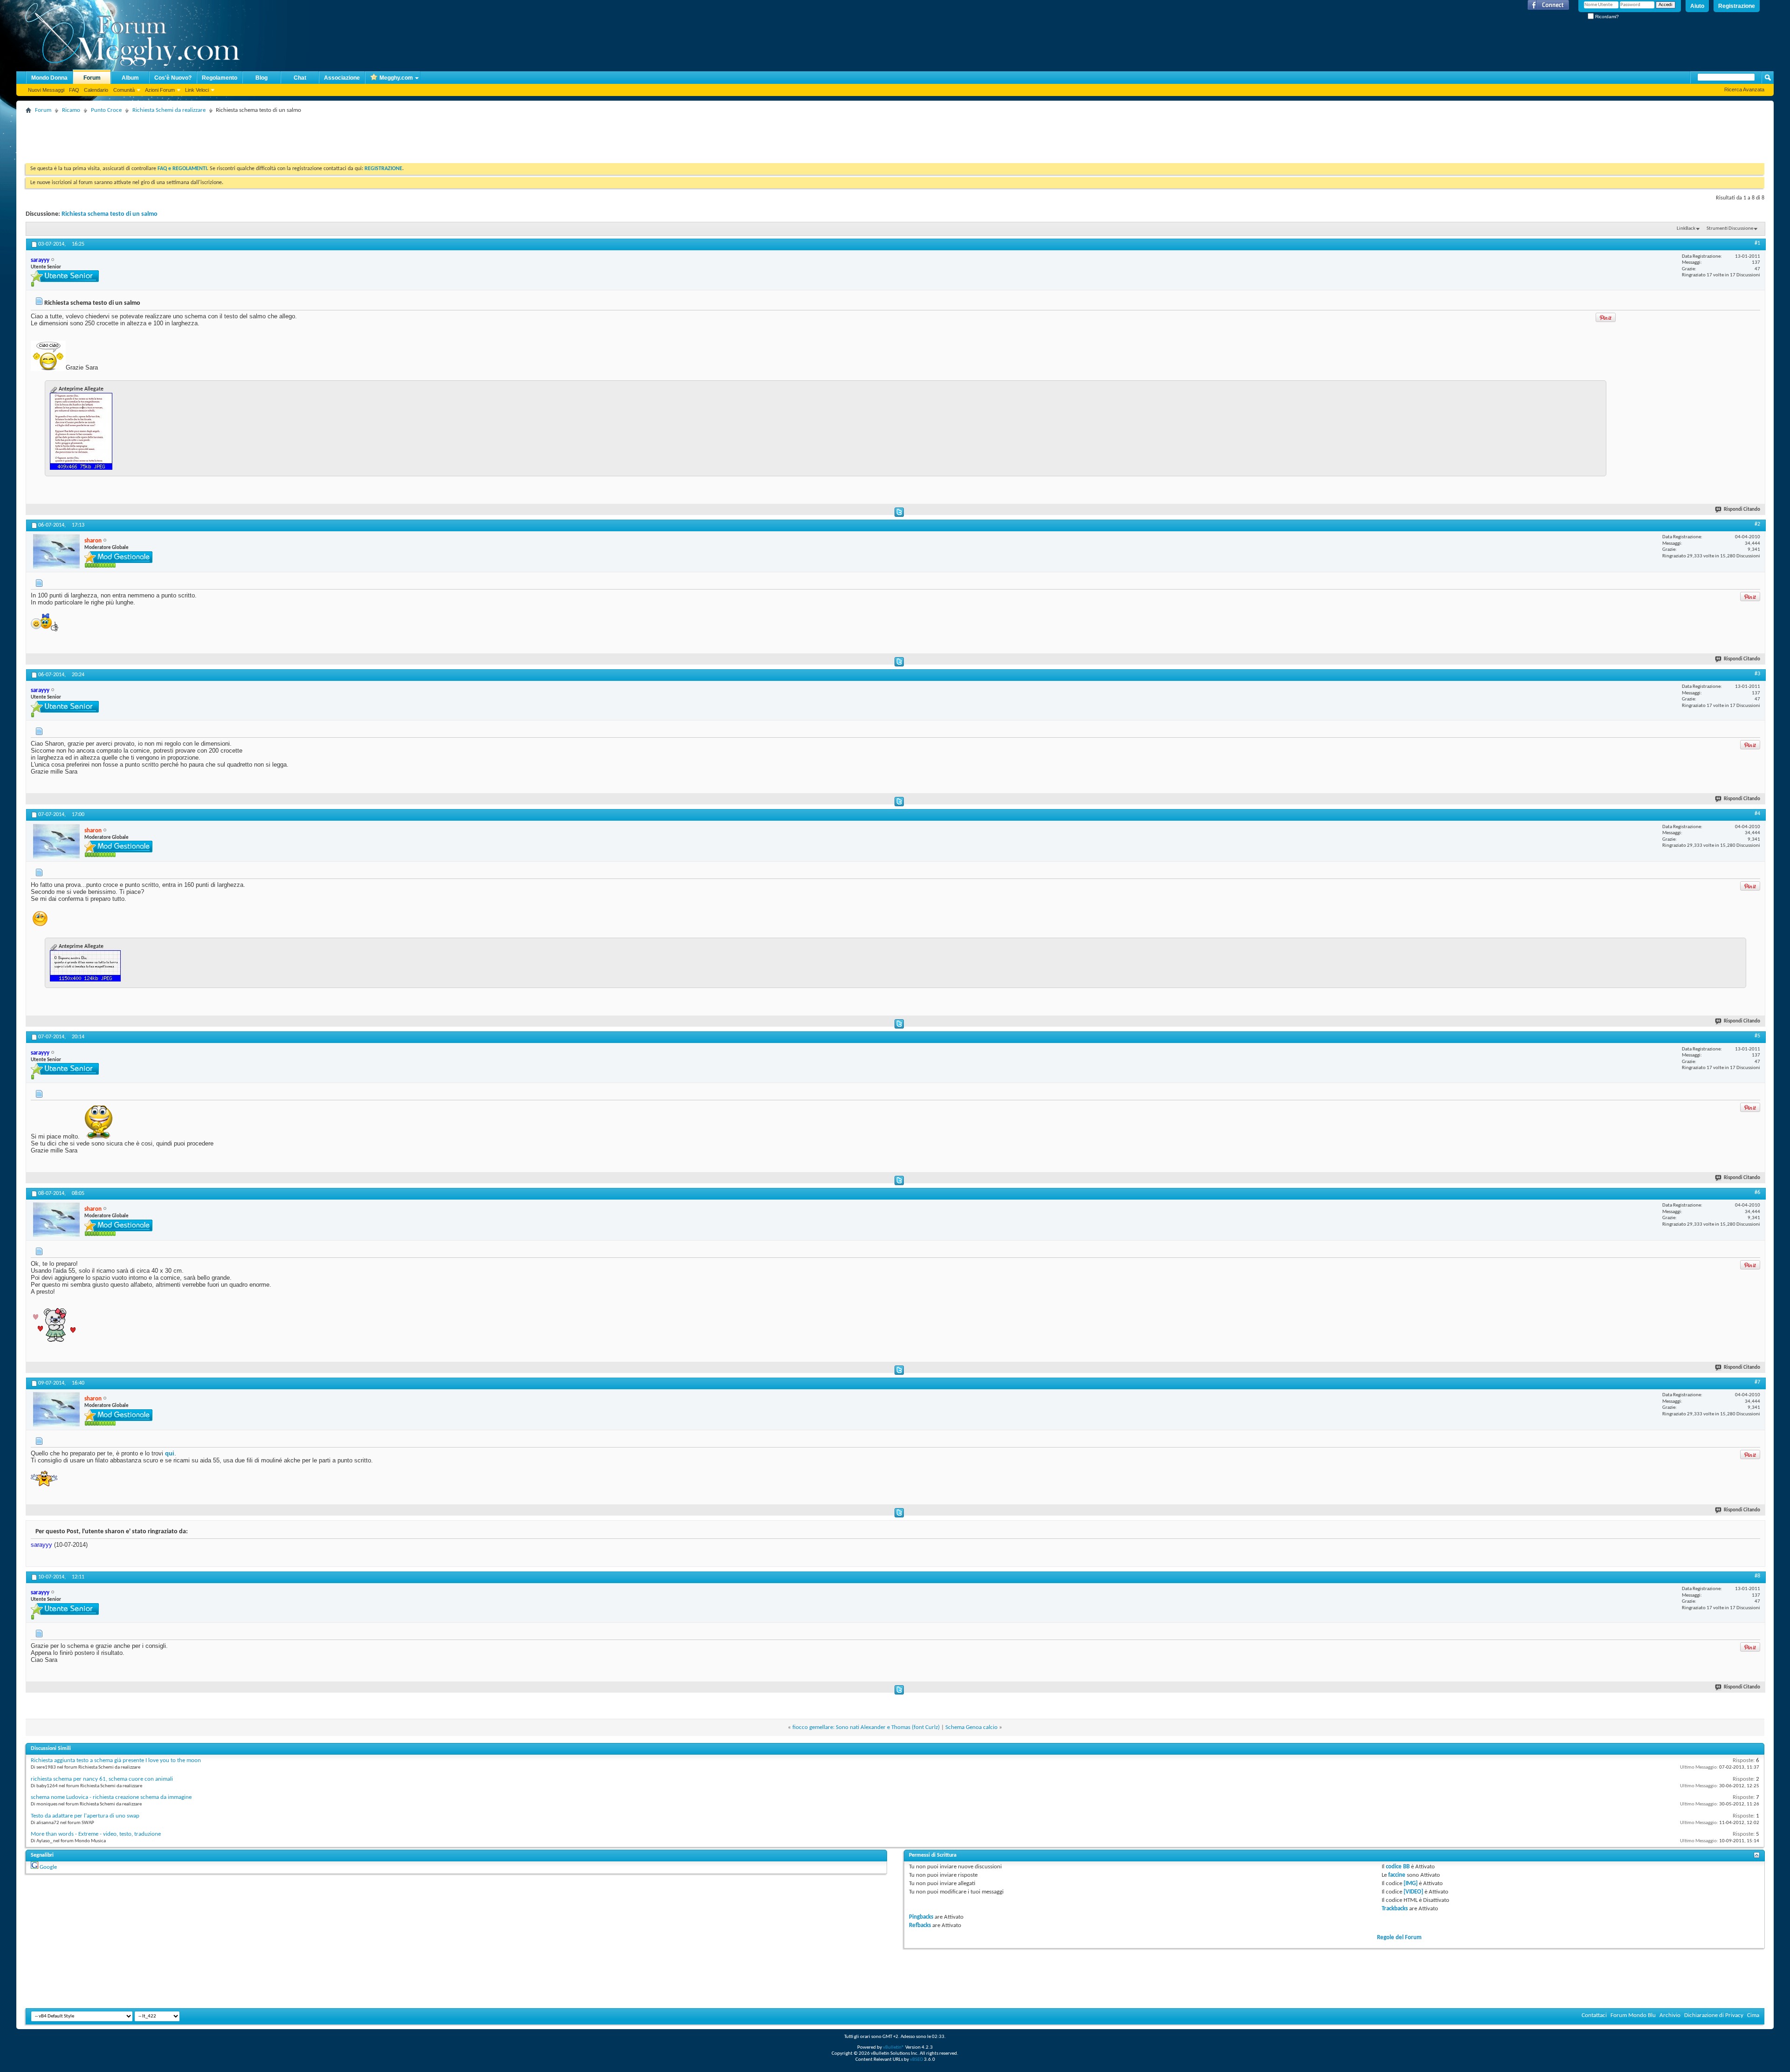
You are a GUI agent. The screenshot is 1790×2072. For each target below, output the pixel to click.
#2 (1757, 524)
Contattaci (1594, 2015)
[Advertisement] (195, 137)
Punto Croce (106, 110)
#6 (1757, 1193)
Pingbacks (921, 1917)
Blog (262, 78)
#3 (1757, 674)
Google (48, 1867)
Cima (1753, 2015)
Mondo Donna (49, 78)
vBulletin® (894, 2048)
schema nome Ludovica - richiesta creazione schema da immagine (111, 1797)
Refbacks (920, 1925)
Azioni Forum (160, 90)
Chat (300, 78)
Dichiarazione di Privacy (1714, 2015)
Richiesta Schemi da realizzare (169, 110)
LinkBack (1686, 229)
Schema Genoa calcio (971, 1727)
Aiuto (1697, 6)
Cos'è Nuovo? (173, 78)
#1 (1757, 243)
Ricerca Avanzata (1744, 89)
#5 (1757, 1036)
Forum (92, 78)
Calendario (96, 90)
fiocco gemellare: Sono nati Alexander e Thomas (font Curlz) (866, 1727)
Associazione (342, 78)
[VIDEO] (1413, 1892)
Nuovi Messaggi (46, 90)
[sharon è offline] (56, 551)
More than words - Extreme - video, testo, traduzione (96, 1834)
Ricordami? (1606, 17)
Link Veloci (197, 90)
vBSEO (916, 2060)
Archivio (1670, 2015)
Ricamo (71, 110)
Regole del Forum (1399, 1938)
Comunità (124, 90)
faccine (1397, 1875)
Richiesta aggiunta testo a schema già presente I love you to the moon (116, 1760)
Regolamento (220, 78)
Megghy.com (396, 78)
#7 (1757, 1382)
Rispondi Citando (1742, 510)
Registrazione (1737, 6)
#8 (1757, 1576)
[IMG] (1411, 1883)
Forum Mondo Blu (1633, 2015)
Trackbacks (1395, 1909)
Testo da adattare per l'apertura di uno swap (85, 1816)
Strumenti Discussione (1730, 229)
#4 (1757, 814)
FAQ (74, 90)
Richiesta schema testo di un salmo (110, 214)
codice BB (1398, 1867)
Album (130, 78)
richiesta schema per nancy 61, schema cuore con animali (102, 1779)
